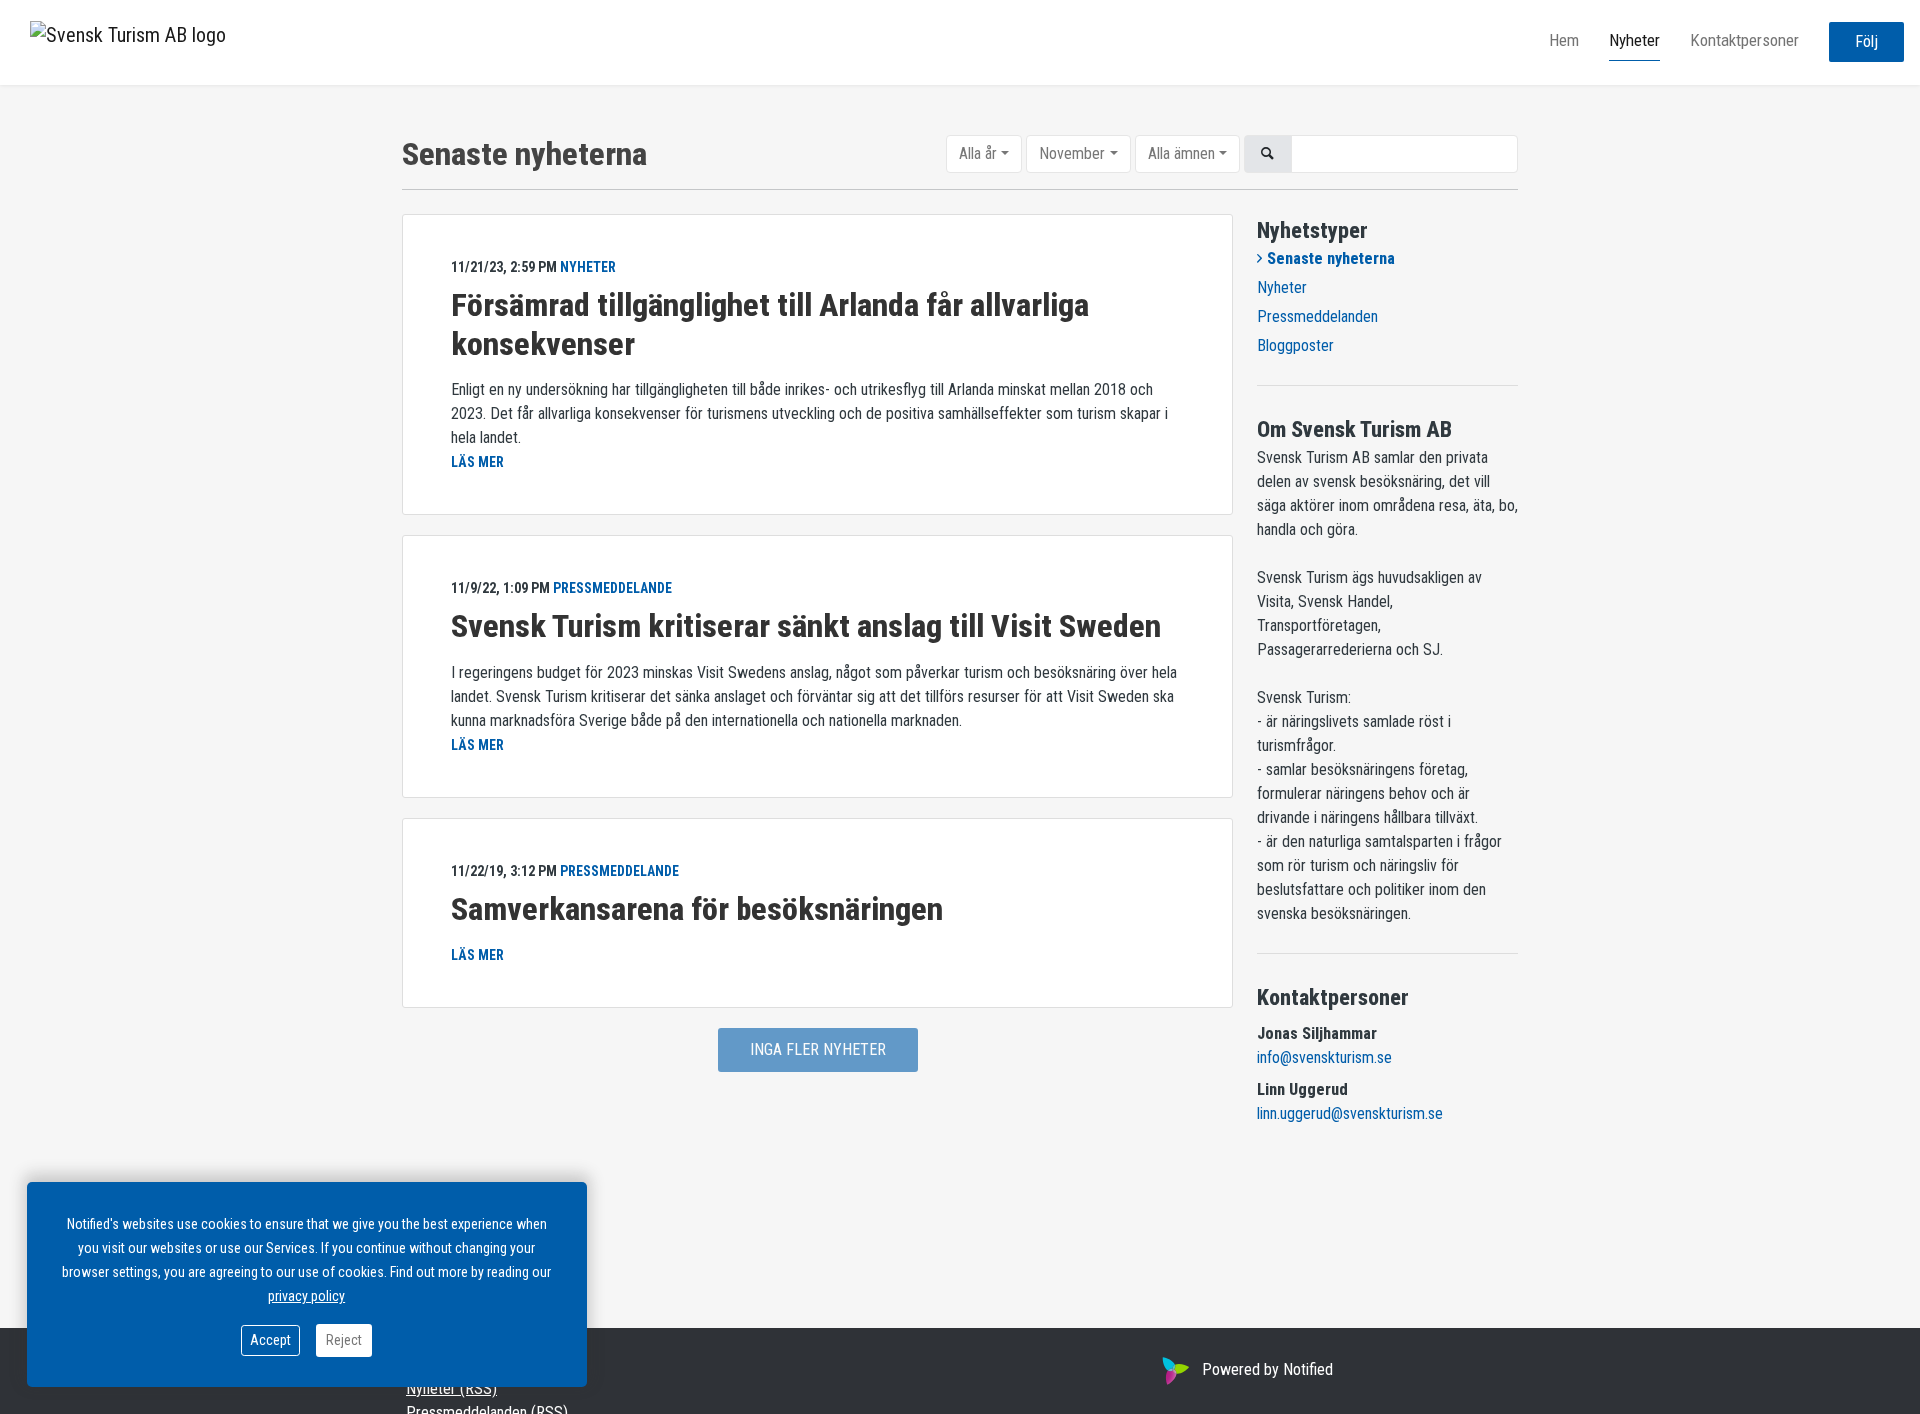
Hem (1564, 41)
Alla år (978, 153)
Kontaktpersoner (1744, 41)
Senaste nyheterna (1331, 258)
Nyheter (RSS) (451, 1388)
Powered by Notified (1267, 1369)
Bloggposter (1295, 345)
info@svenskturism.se (1324, 1057)
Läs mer (477, 462)
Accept (270, 1340)
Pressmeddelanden (1317, 316)
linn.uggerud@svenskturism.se (1350, 1113)
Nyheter (1634, 41)
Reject (344, 1340)
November (1072, 153)
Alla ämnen (1181, 153)
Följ (1866, 42)
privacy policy (306, 1296)
